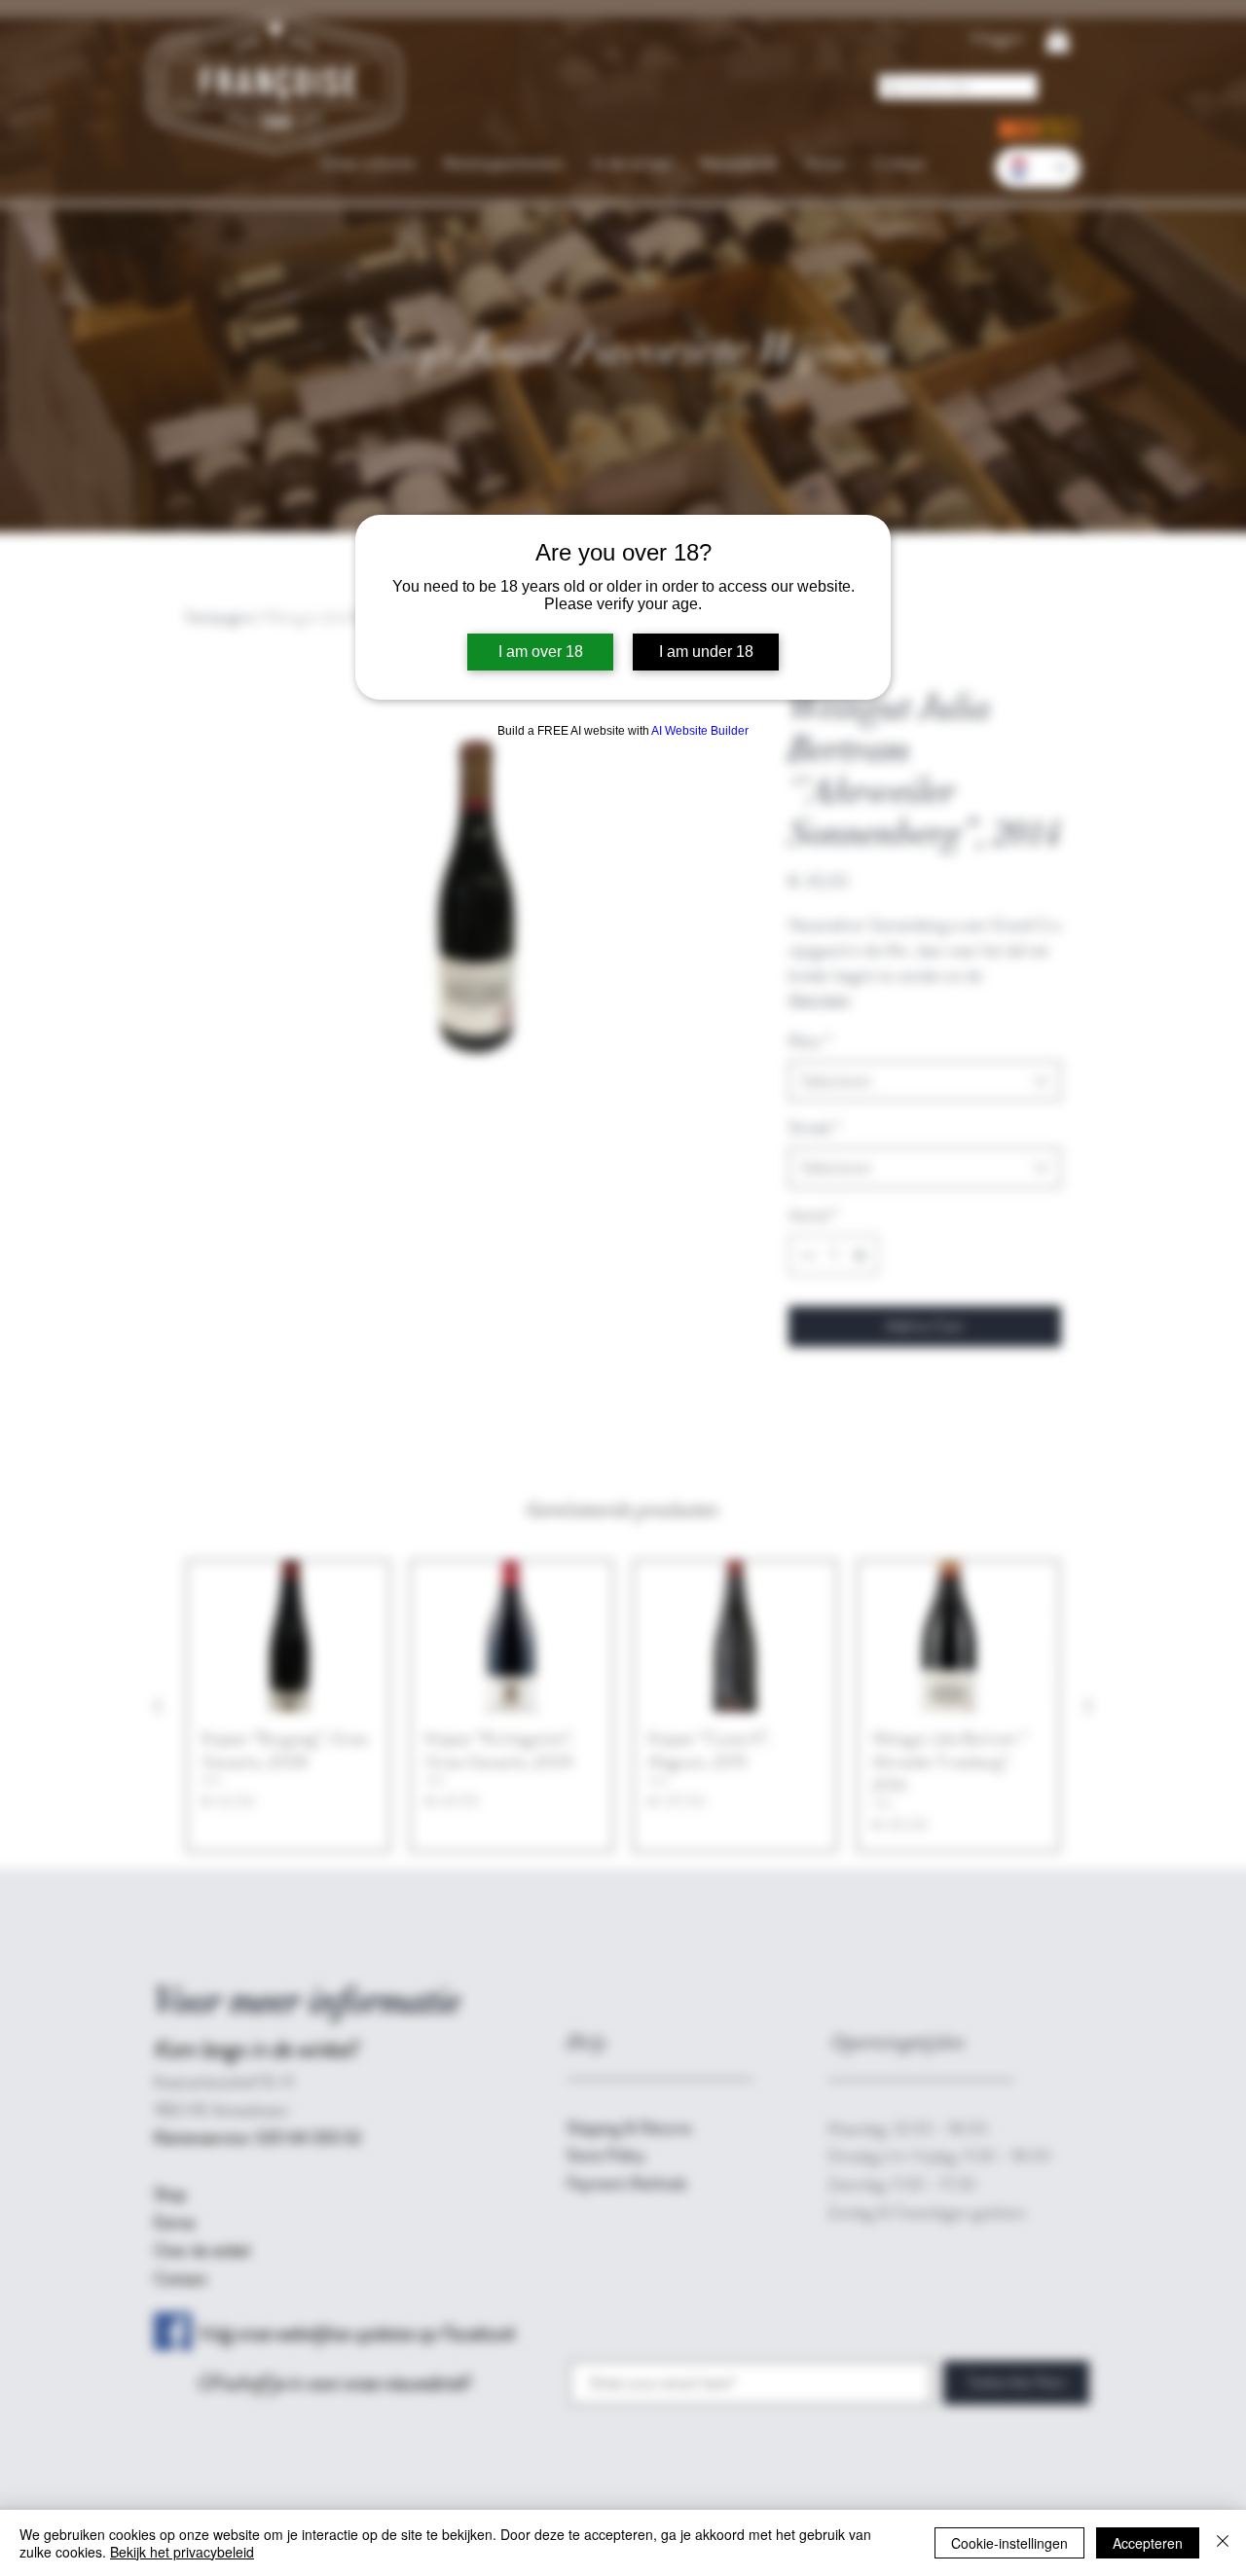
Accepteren (1148, 2543)
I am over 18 (541, 652)
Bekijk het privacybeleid (182, 2552)
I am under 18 (706, 652)
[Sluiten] (1223, 2543)
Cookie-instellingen (1009, 2543)
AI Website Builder (700, 731)
